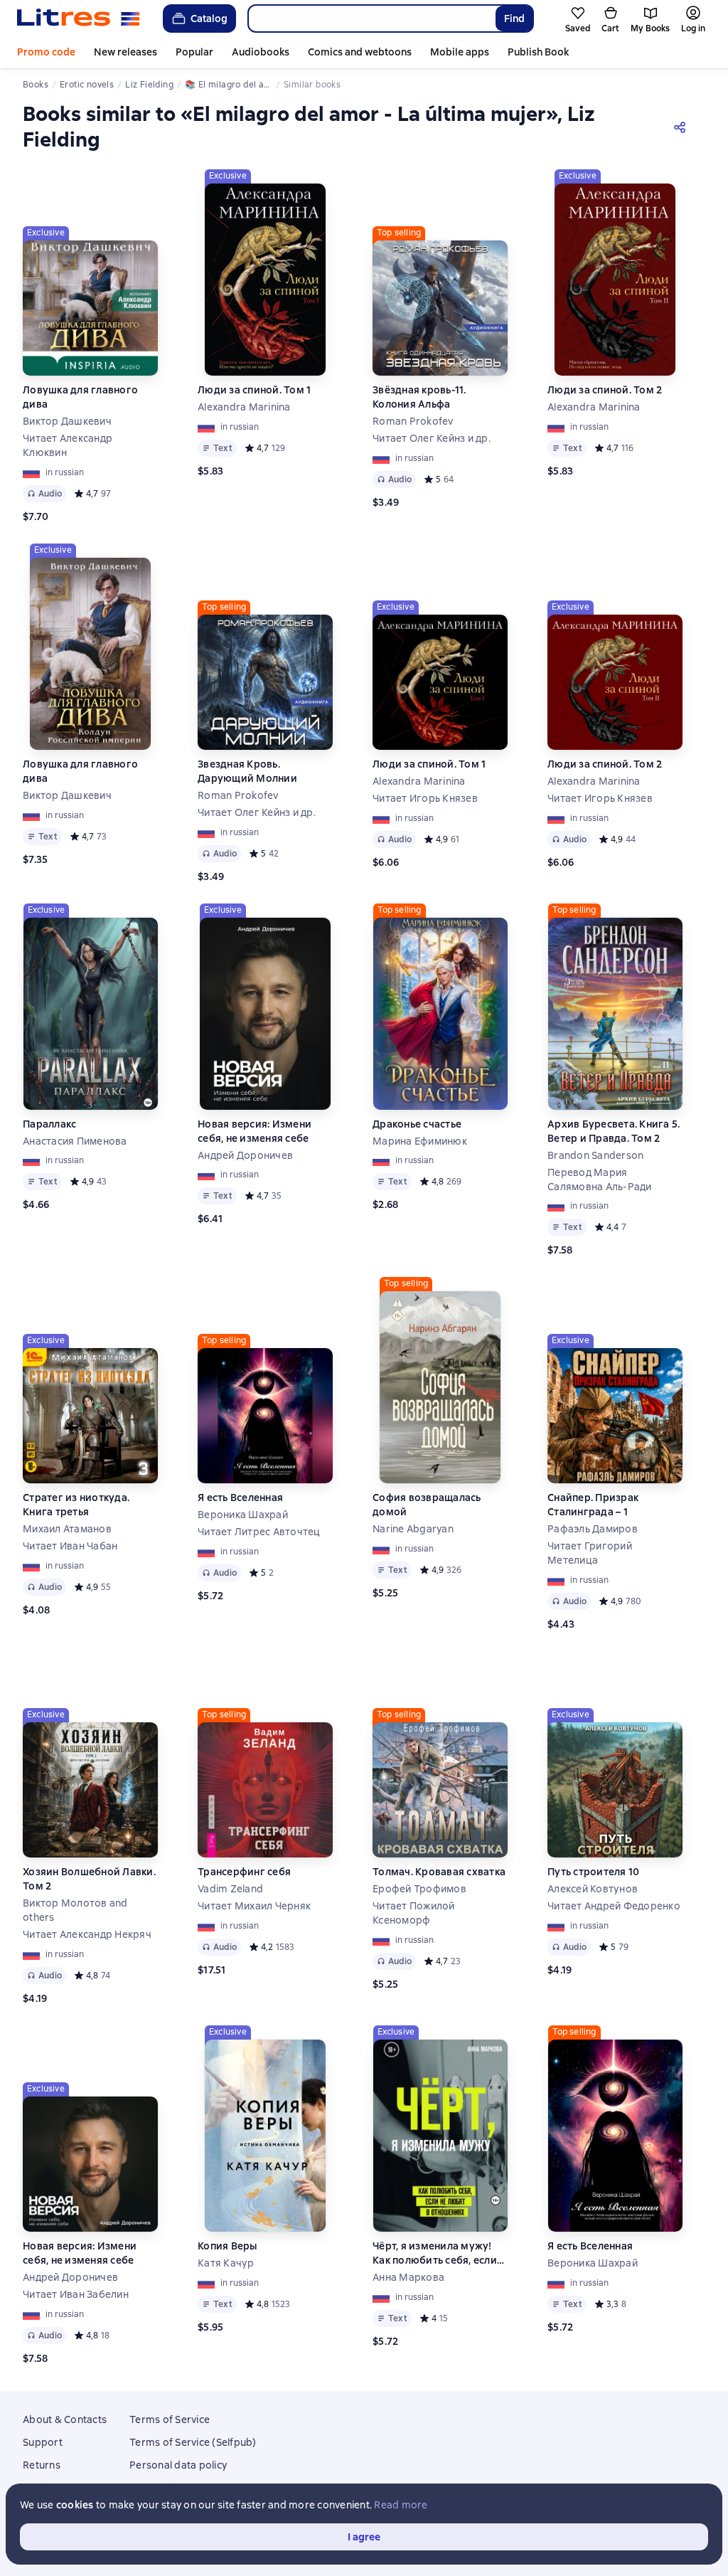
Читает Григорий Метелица (590, 1553)
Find (514, 18)
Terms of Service (170, 2419)
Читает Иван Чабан (70, 1546)
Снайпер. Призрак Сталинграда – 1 (593, 1505)
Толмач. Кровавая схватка (439, 1872)
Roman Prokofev (413, 421)
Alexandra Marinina (244, 407)
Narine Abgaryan (413, 1529)
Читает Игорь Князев (425, 798)
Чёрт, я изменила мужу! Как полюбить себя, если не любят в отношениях (435, 2253)
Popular (194, 52)
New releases (125, 52)
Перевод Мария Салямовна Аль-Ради (600, 1180)
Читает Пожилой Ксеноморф (414, 1913)
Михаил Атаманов (67, 1529)
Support (43, 2442)
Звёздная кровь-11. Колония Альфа (419, 397)
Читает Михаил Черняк (254, 1906)
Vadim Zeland (230, 1889)
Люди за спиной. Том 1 (254, 390)
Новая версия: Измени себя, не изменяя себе (255, 1131)
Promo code (46, 52)
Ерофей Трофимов (419, 1889)
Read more (401, 2505)
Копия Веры (227, 2246)
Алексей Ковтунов (593, 1889)
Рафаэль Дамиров (593, 1529)
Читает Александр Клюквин (68, 445)
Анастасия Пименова (75, 1141)
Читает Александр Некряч (87, 1934)
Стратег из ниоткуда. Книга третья (76, 1505)
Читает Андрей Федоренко (614, 1906)
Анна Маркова (408, 2277)
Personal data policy (178, 2465)
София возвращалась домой (427, 1505)
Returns (42, 2465)
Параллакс (49, 1124)
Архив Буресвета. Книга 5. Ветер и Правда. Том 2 (614, 1131)
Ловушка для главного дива (80, 397)
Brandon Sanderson (595, 1155)
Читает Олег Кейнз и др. (432, 438)
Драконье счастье (417, 1124)
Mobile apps (460, 52)
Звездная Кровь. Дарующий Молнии (247, 771)
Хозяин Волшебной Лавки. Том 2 (89, 1879)
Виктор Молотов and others (75, 1910)
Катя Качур (226, 2263)
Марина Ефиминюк (420, 1141)
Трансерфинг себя (244, 1872)
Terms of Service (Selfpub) (193, 2442)
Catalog (209, 18)
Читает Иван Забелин (76, 2294)
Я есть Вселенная (240, 1498)
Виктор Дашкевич (67, 421)
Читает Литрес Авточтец (259, 1532)
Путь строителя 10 (593, 1872)
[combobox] (371, 18)
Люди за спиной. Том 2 (605, 390)
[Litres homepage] (79, 18)
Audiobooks (261, 52)
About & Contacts (65, 2419)
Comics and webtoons (360, 52)
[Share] (682, 127)
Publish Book (538, 52)
